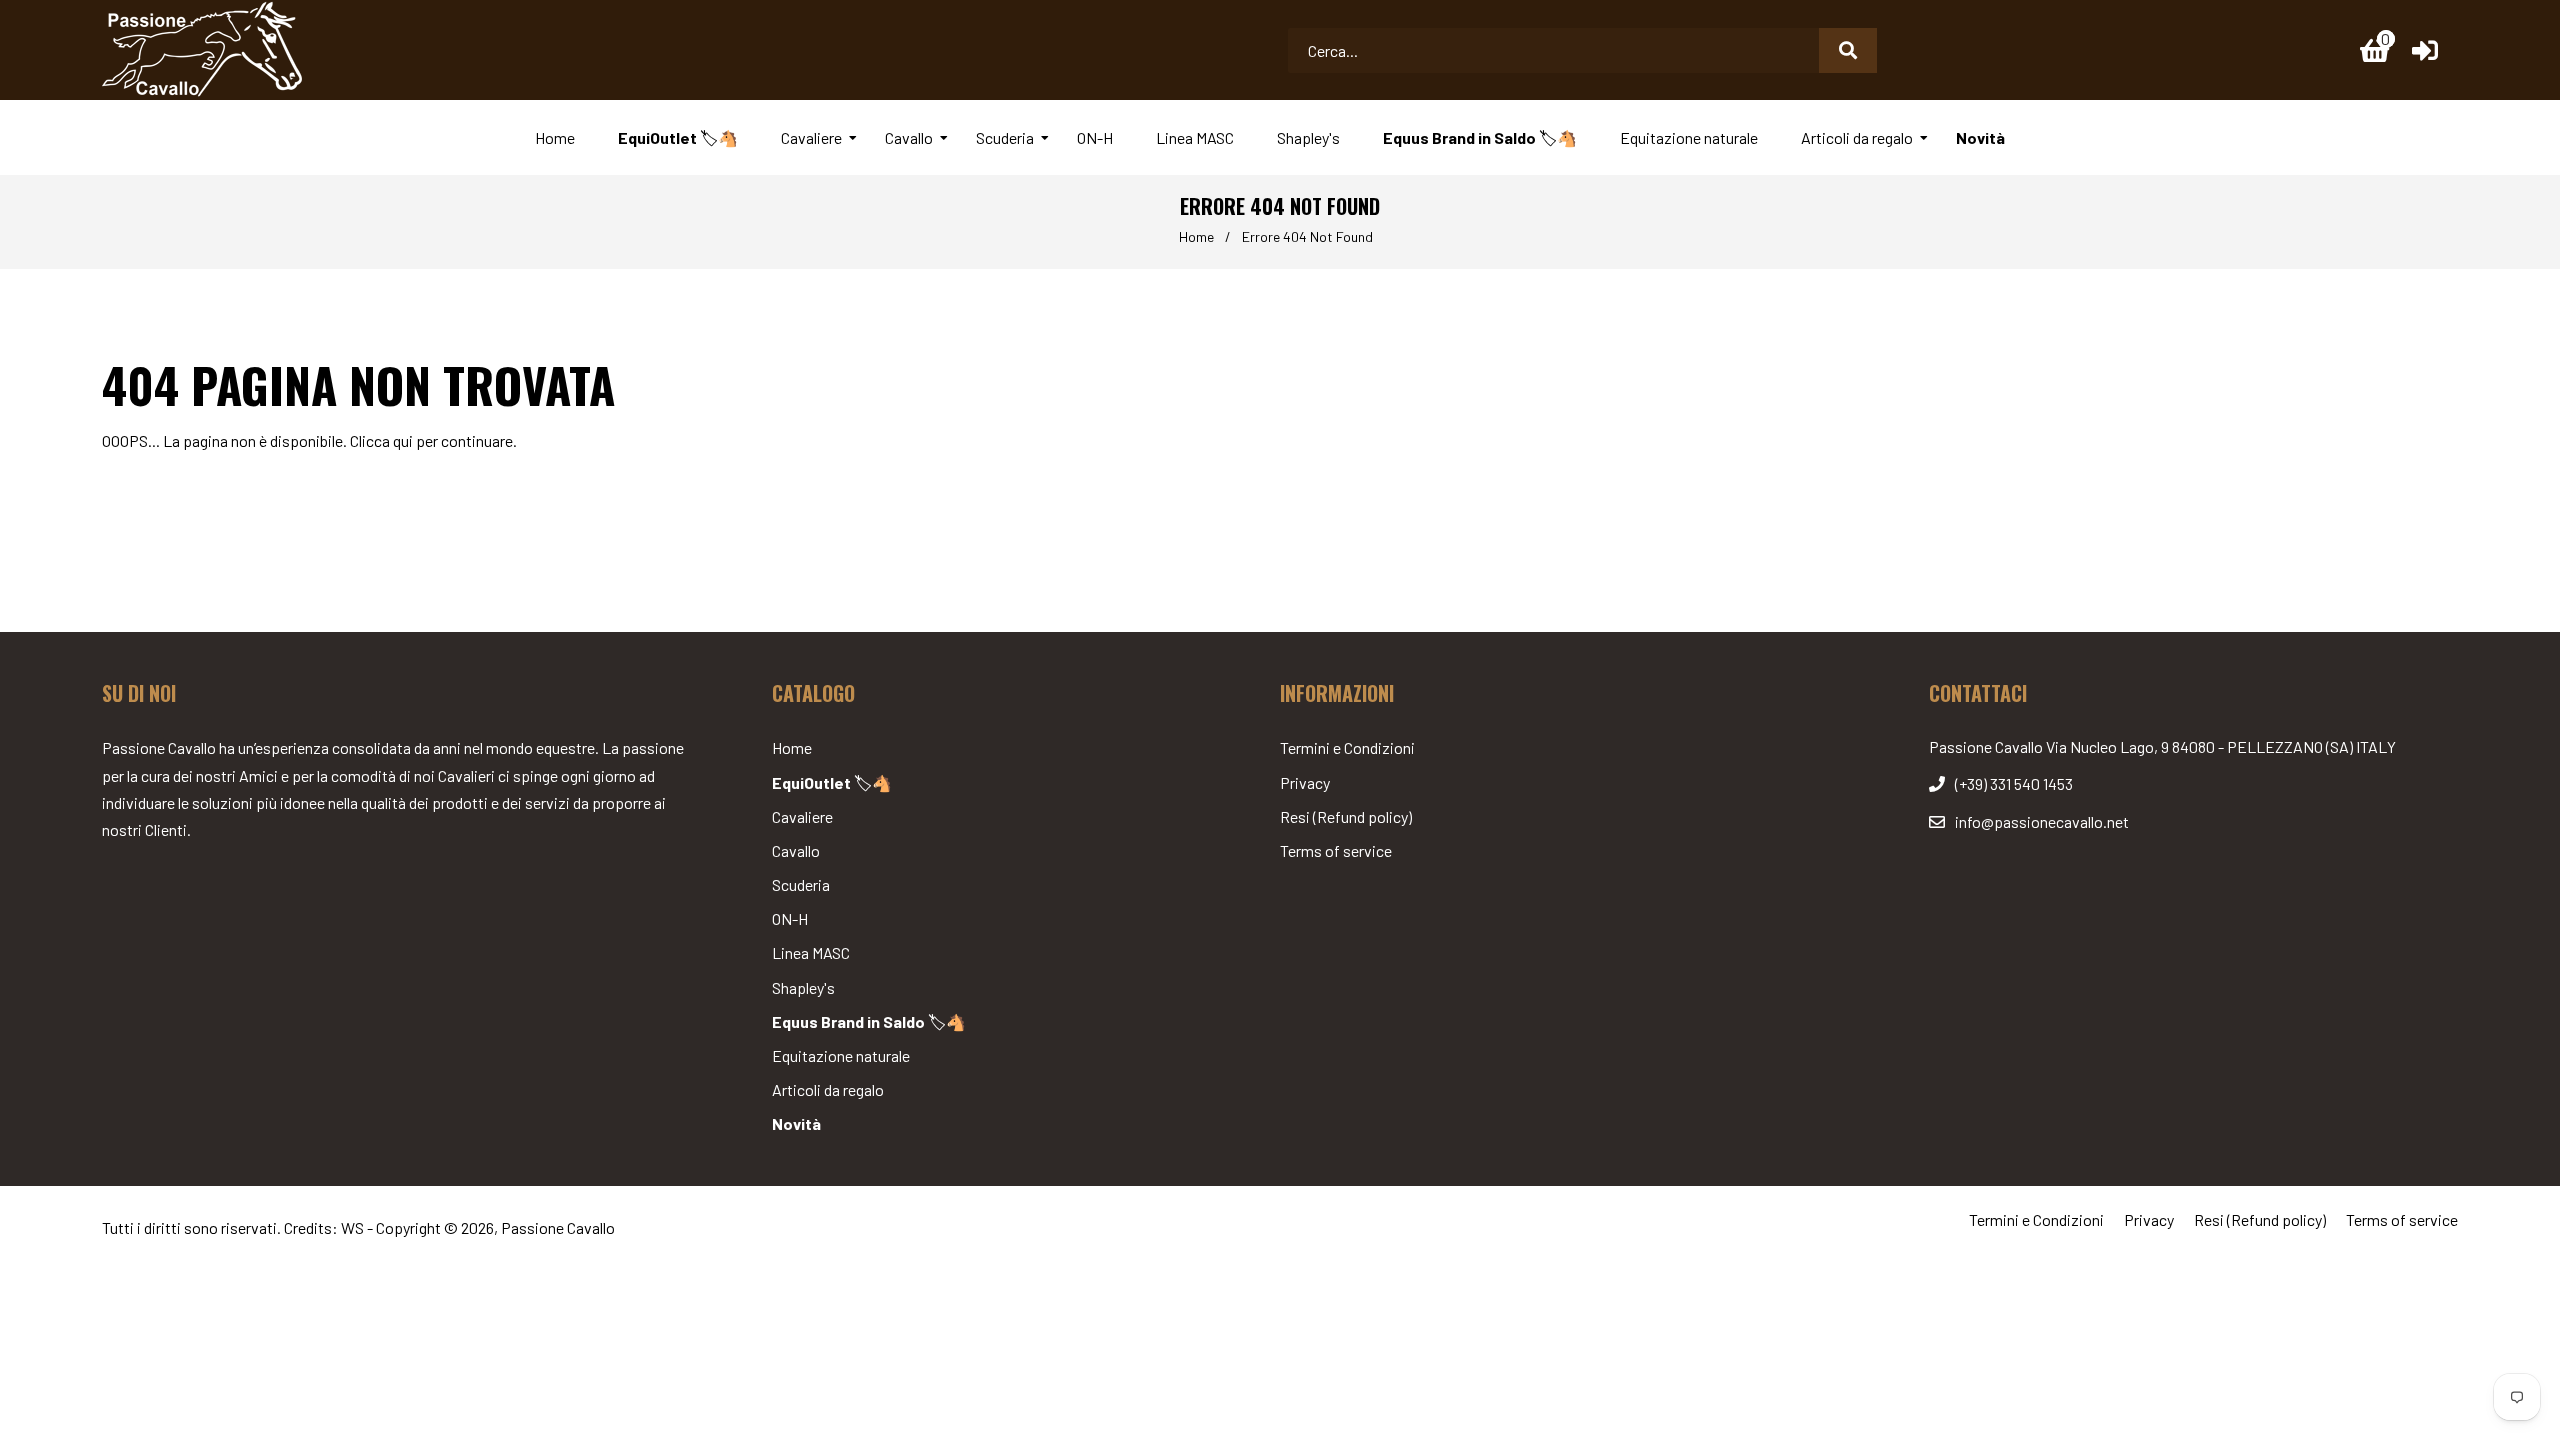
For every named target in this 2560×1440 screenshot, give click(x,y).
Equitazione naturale (841, 1055)
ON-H (790, 918)
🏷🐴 (832, 782)
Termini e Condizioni (1347, 747)
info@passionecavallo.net (2042, 821)
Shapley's (803, 987)
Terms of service (1336, 850)
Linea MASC (811, 952)
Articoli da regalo (828, 1089)
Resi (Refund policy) (1346, 816)
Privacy (1305, 782)
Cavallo (796, 850)
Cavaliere (802, 816)
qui (403, 440)
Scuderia (801, 884)
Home (1196, 236)
